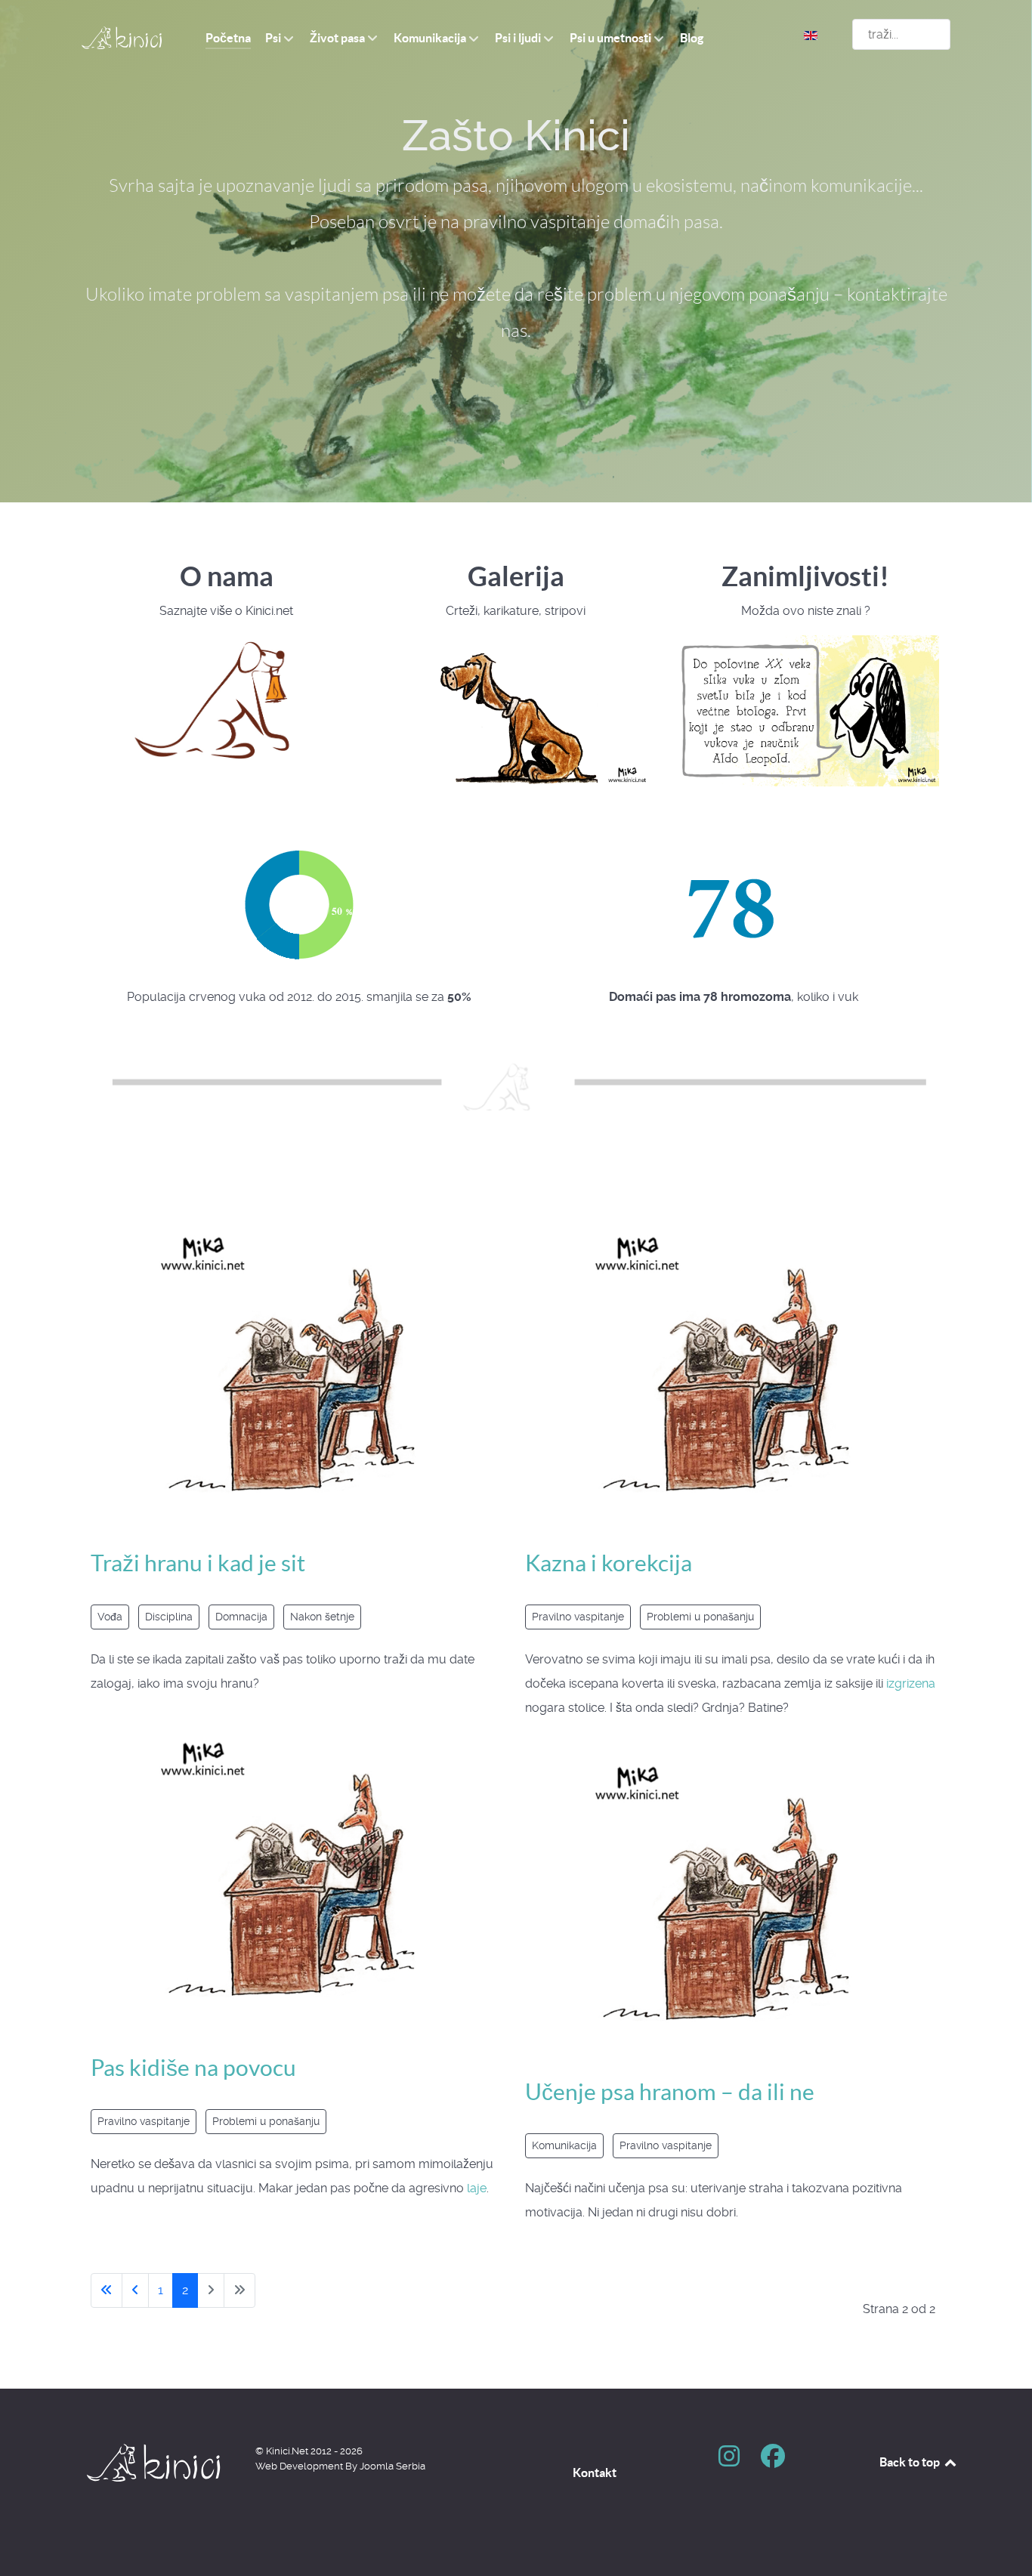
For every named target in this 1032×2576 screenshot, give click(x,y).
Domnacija (241, 1617)
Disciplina (169, 1617)
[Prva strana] (107, 2290)
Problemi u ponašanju (266, 2121)
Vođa (110, 1617)
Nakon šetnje (322, 1617)
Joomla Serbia (392, 2466)
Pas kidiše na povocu (193, 2068)
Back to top (911, 2462)
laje (477, 2188)
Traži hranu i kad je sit (198, 1563)
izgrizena (911, 1683)
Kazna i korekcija (609, 1563)
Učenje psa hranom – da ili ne (670, 2092)
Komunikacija (564, 2145)
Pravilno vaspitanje (144, 2121)
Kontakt (595, 2473)
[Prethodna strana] (135, 2290)
